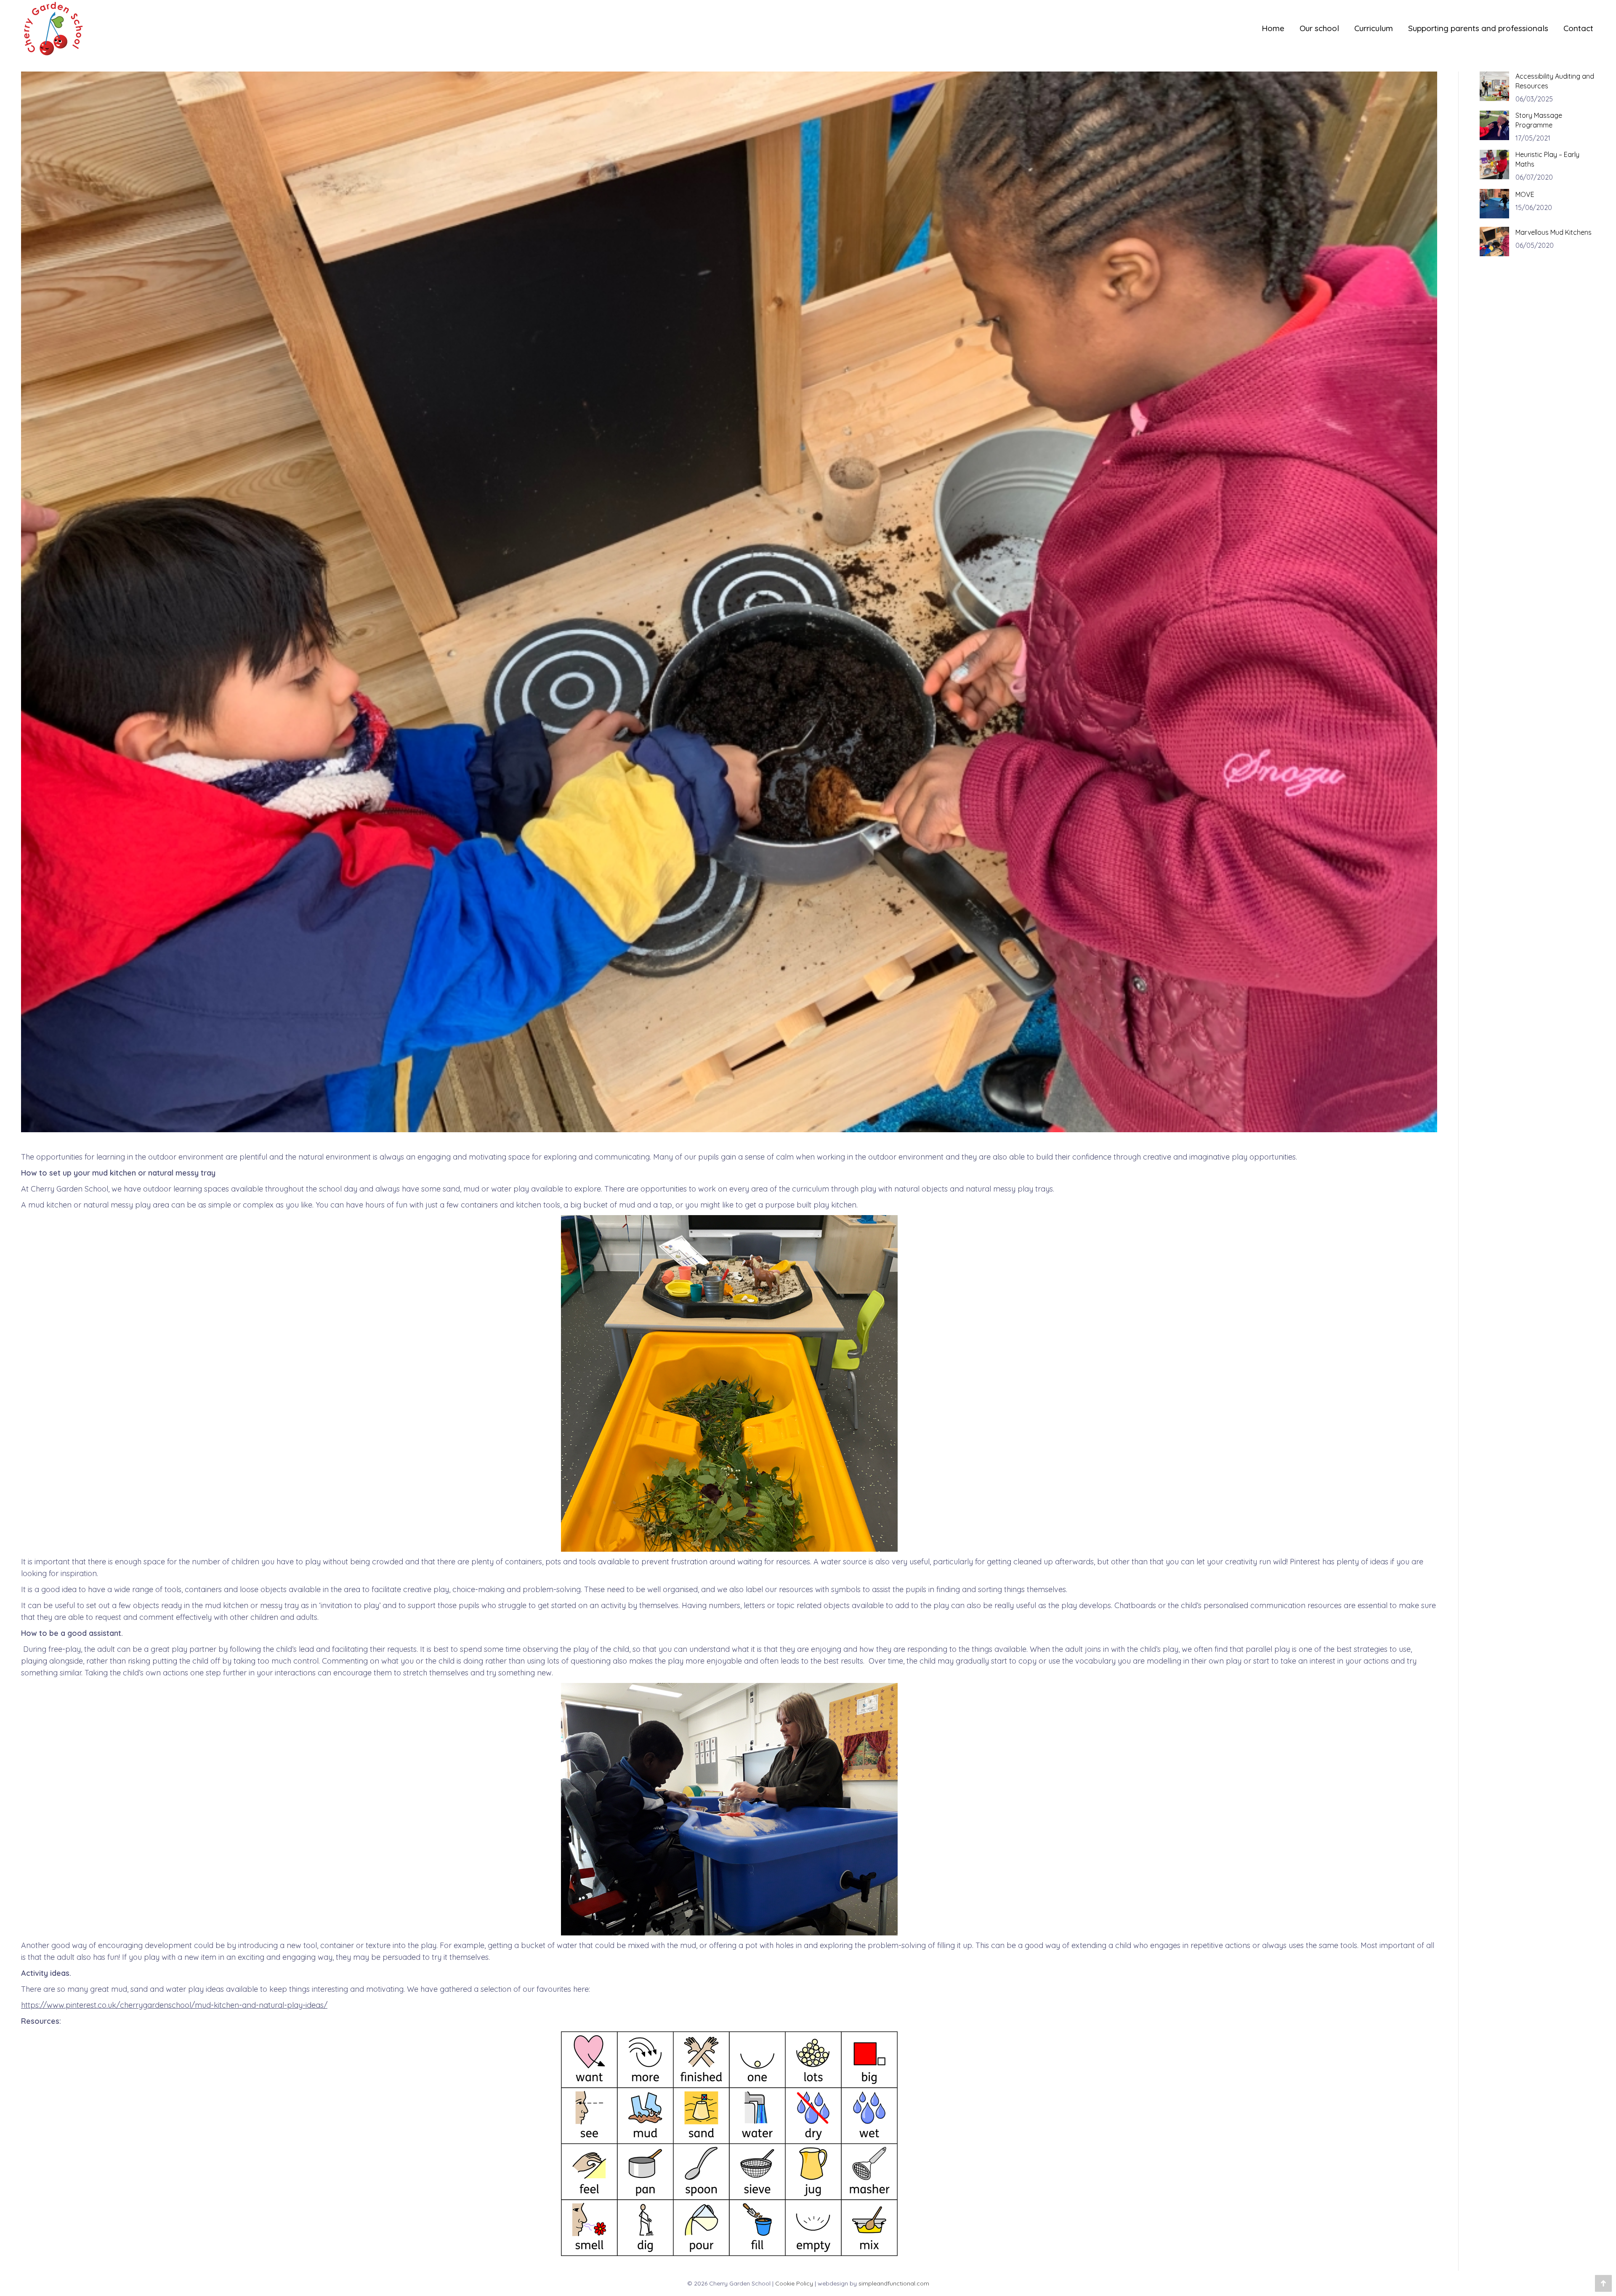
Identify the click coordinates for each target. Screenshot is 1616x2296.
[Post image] (1494, 86)
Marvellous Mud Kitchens (1554, 232)
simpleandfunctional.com (894, 2283)
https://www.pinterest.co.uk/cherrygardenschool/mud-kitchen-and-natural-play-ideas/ (174, 2005)
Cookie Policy (794, 2283)
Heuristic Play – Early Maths (1547, 159)
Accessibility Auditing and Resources (1555, 81)
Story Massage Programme (1539, 120)
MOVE (1525, 194)
